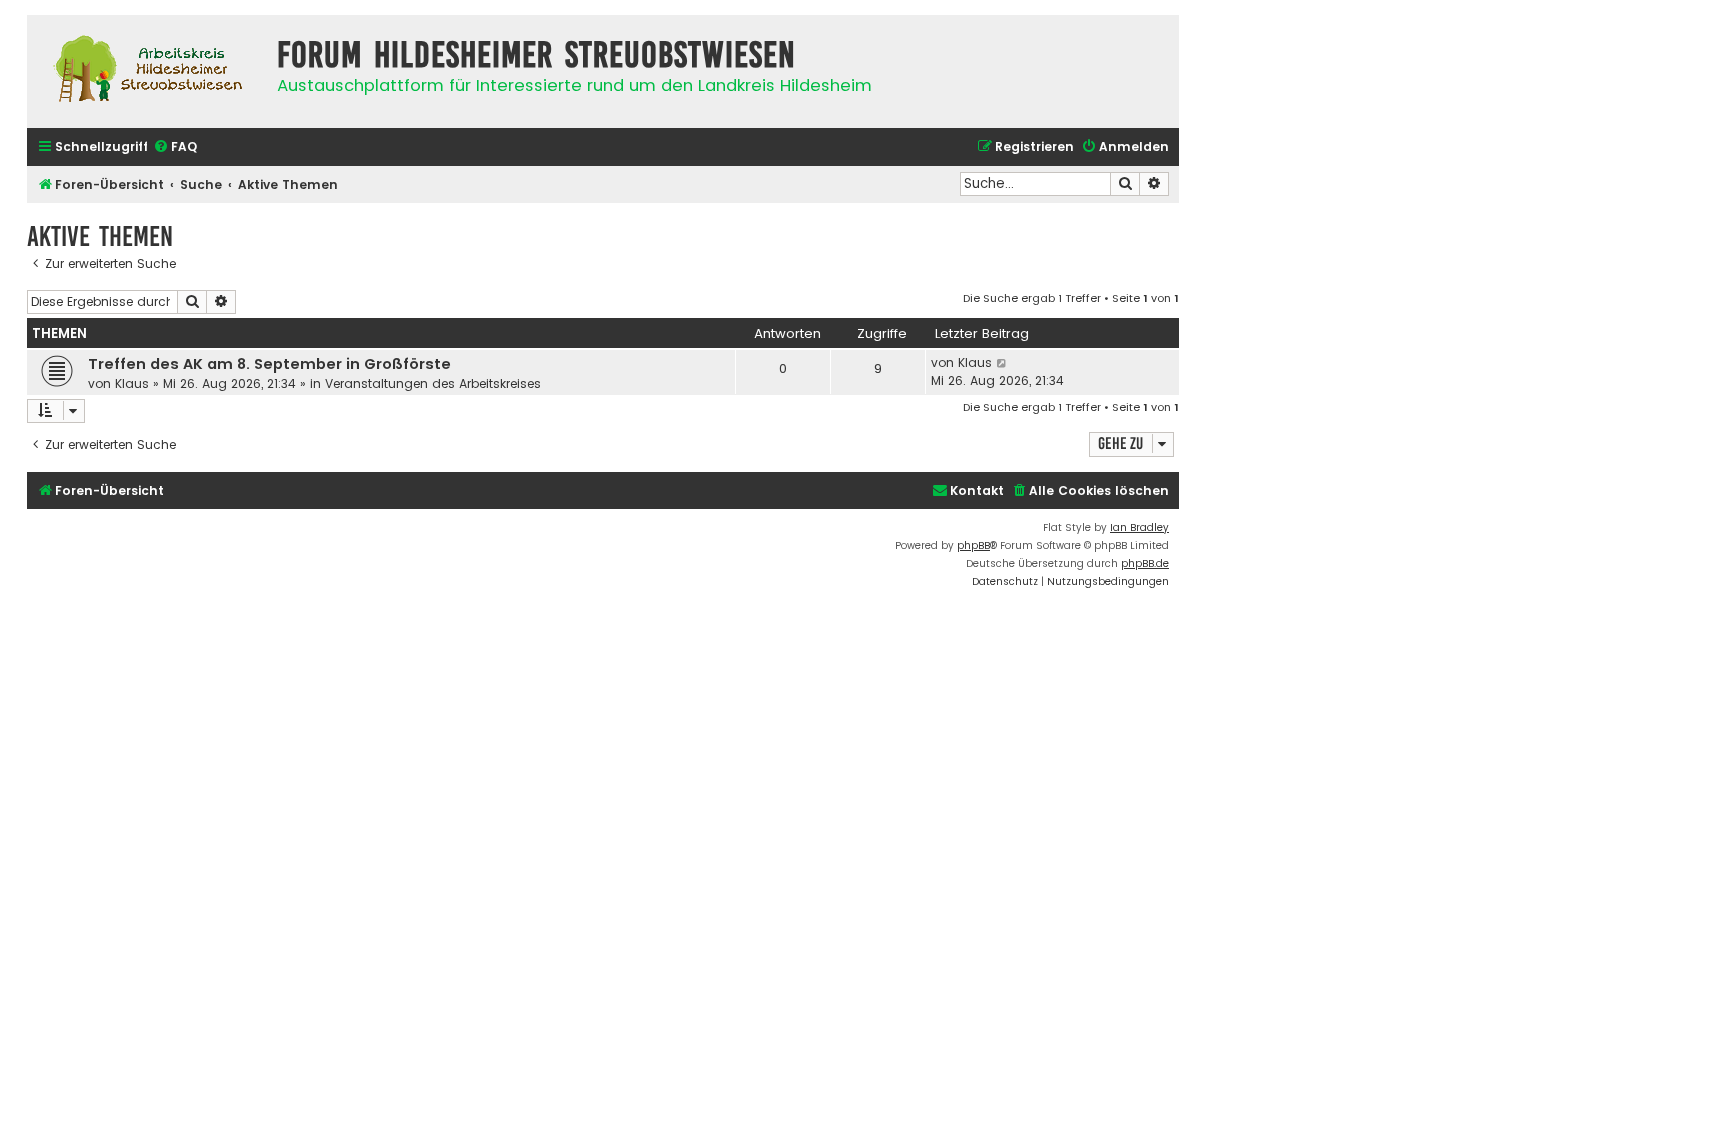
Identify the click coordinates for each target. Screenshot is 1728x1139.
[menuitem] (175, 147)
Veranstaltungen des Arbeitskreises (433, 383)
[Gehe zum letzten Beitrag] (1002, 363)
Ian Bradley (1139, 527)
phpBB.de (1145, 563)
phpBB (973, 545)
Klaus (132, 383)
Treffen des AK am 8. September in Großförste (269, 364)
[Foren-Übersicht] (147, 71)
